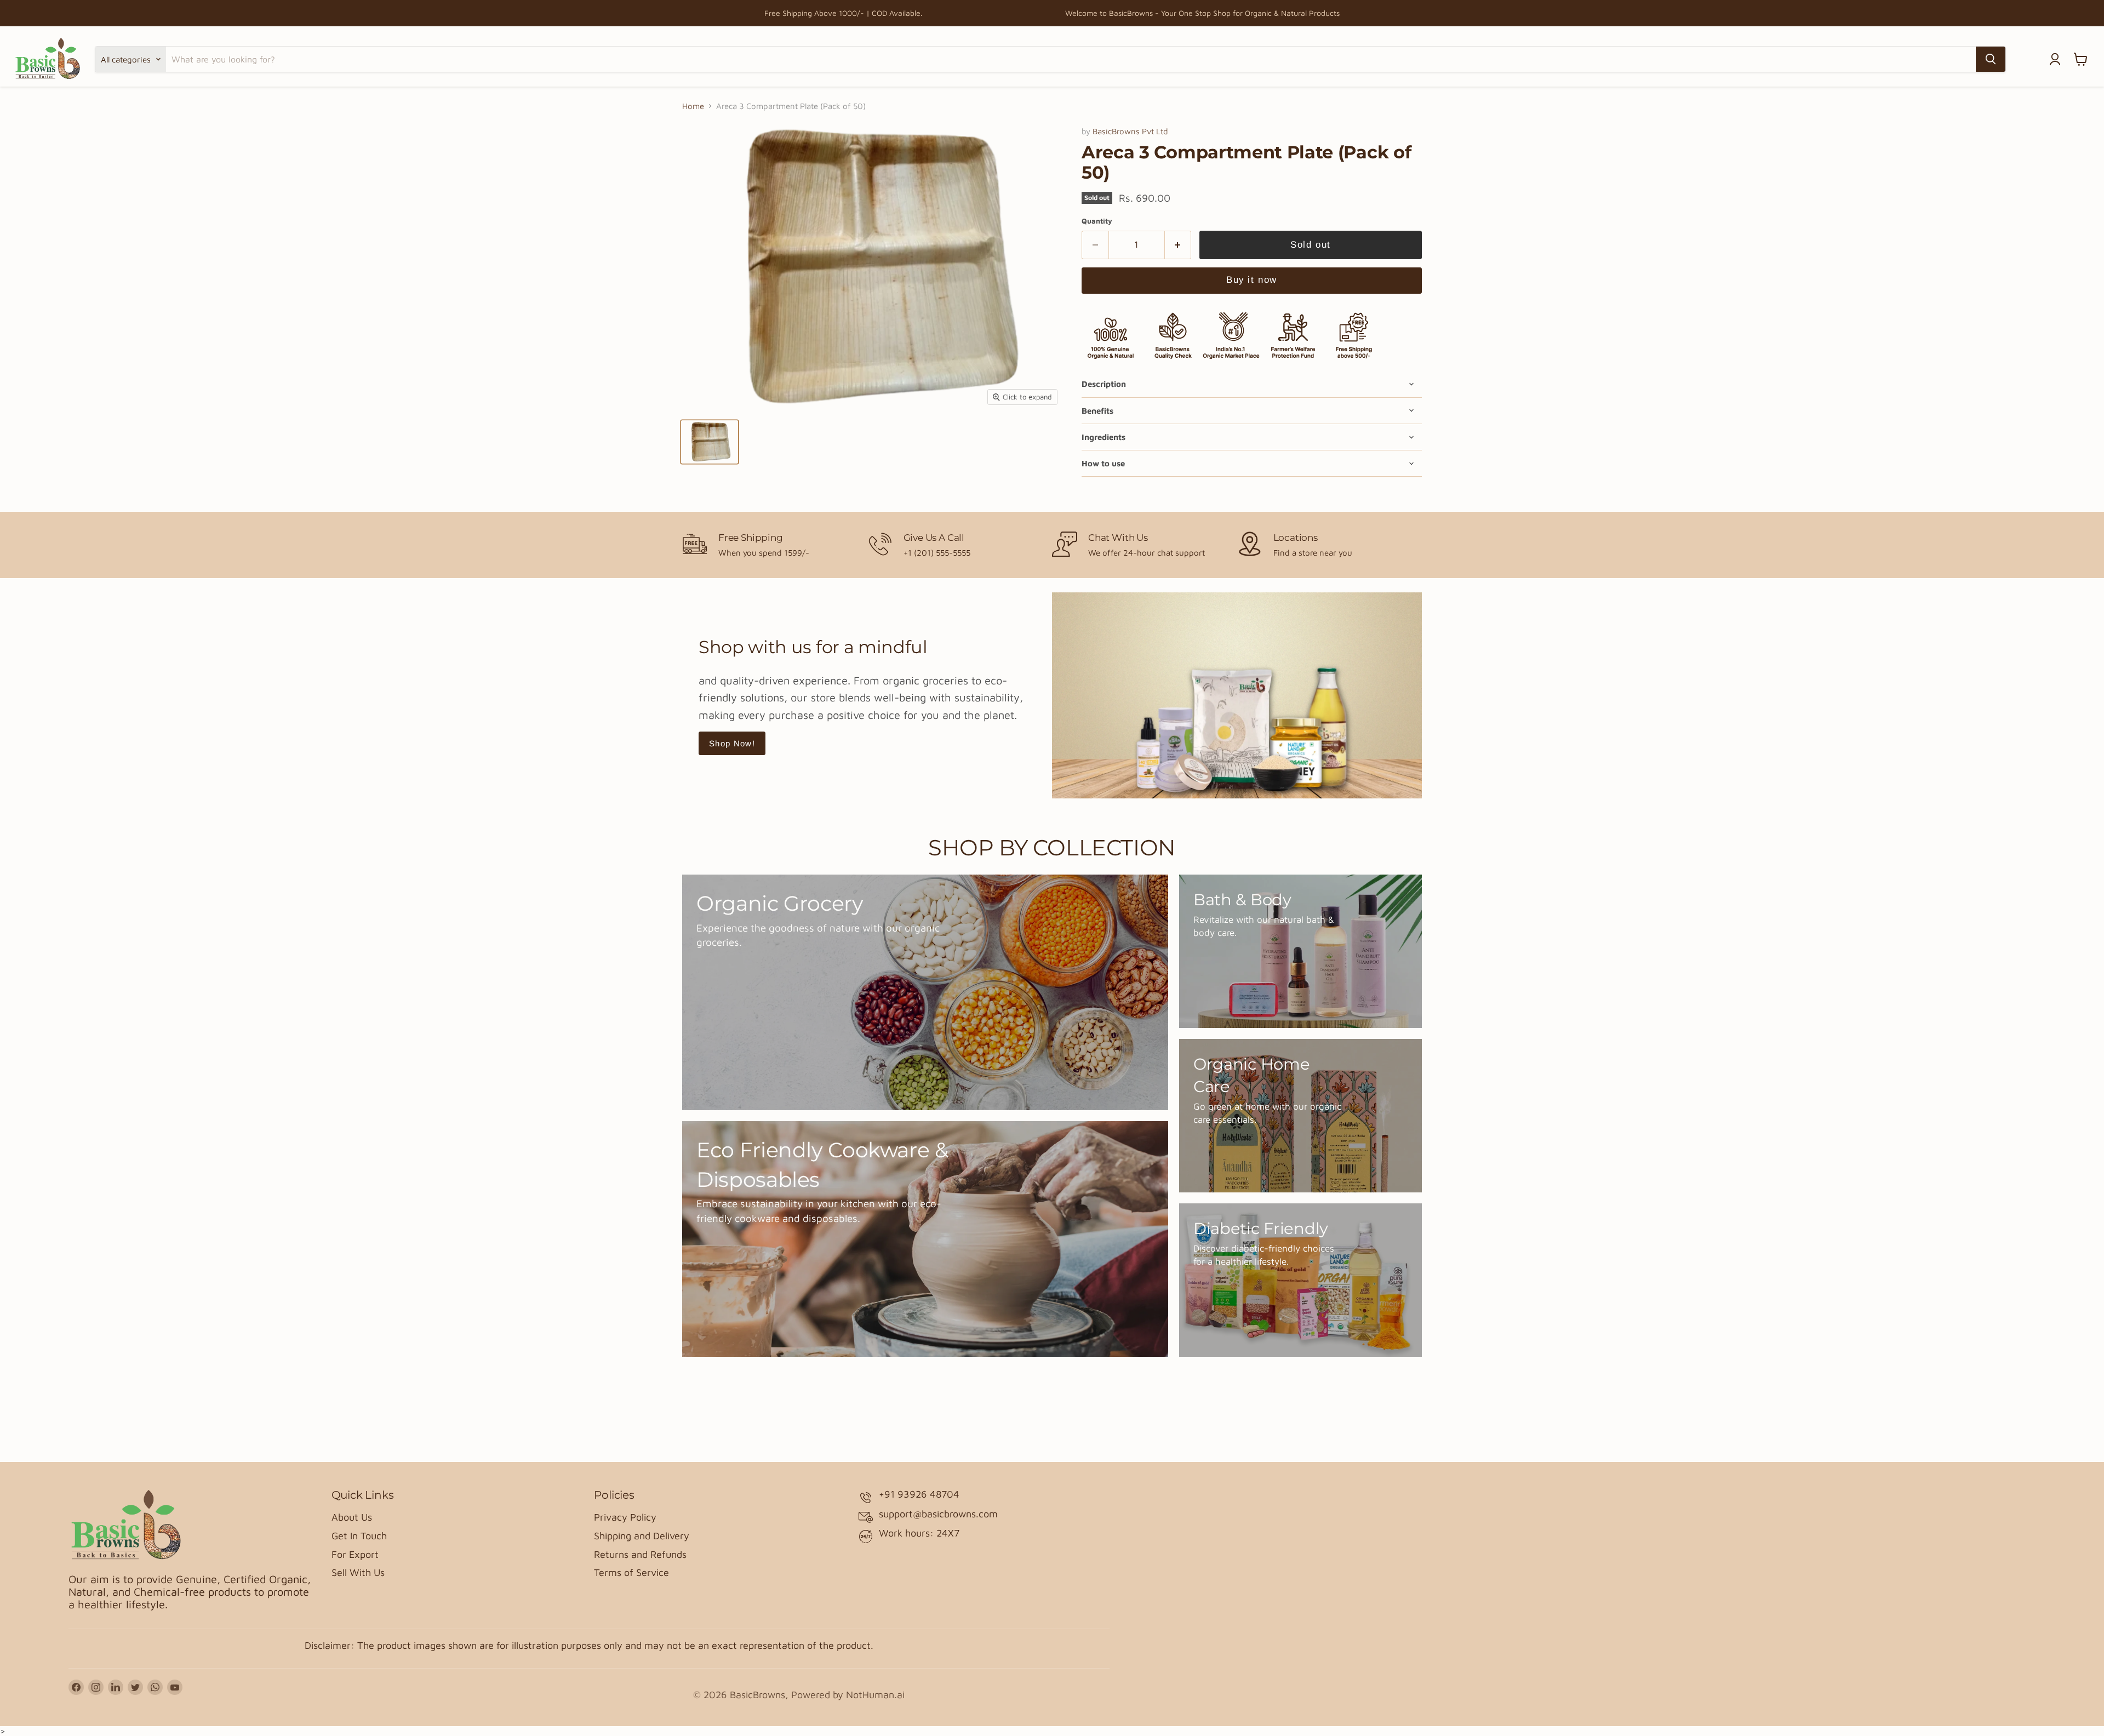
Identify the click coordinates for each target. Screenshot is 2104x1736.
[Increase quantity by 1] (1178, 245)
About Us (352, 1517)
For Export (355, 1554)
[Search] (1991, 59)
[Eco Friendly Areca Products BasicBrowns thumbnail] (710, 442)
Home (693, 106)
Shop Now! (732, 743)
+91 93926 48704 (919, 1494)
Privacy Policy (625, 1517)
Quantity (1097, 221)
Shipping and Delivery (642, 1536)
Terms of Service (631, 1572)
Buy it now (1251, 280)
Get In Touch (359, 1536)
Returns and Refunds (640, 1554)
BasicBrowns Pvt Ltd (1130, 131)
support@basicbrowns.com (938, 1514)
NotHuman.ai (875, 1695)
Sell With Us (358, 1572)
